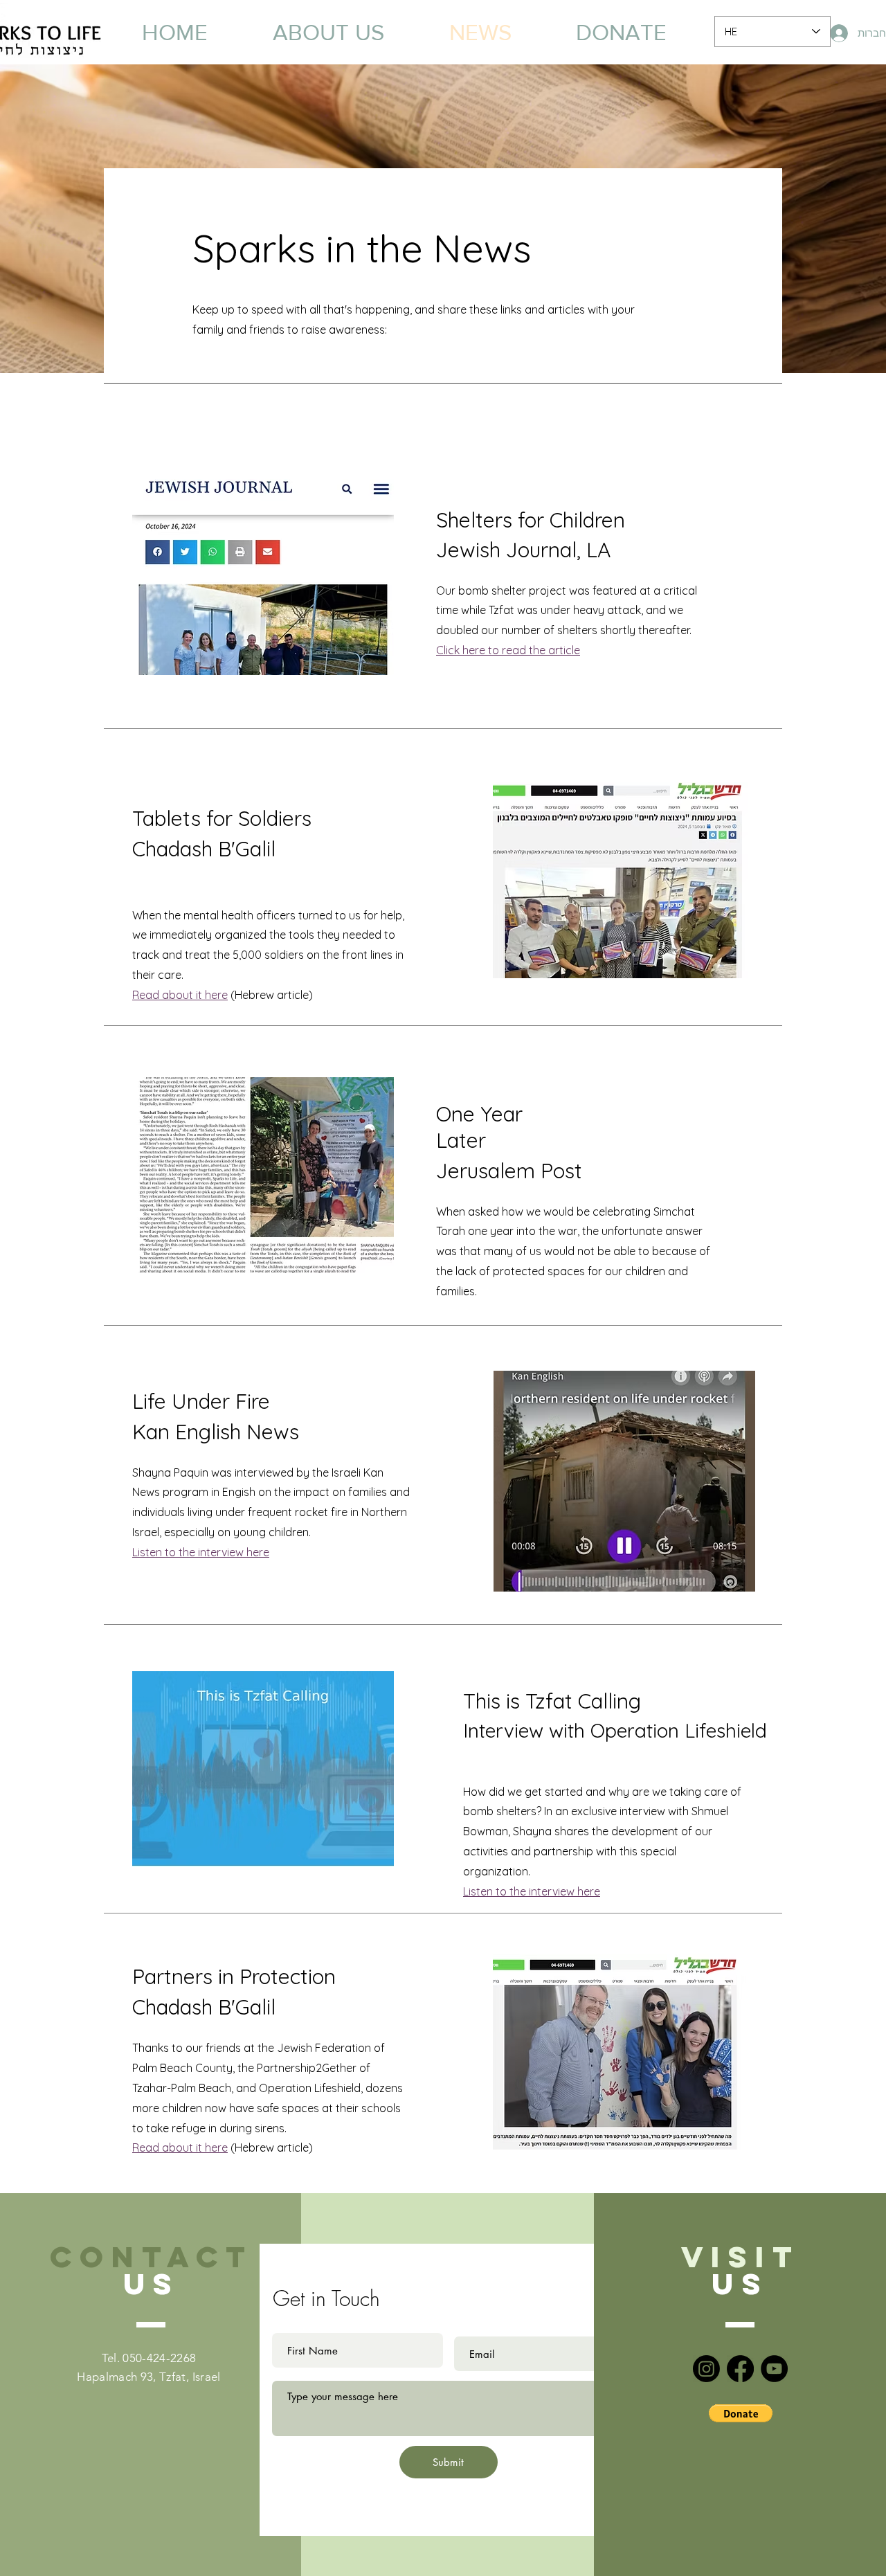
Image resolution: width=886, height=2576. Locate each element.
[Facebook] (740, 2369)
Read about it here (180, 995)
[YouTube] (774, 2369)
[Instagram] (706, 2369)
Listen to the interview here (532, 1891)
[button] (741, 2413)
